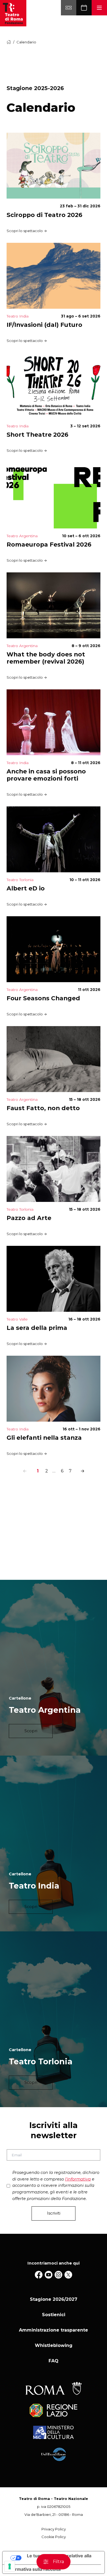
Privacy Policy (54, 2529)
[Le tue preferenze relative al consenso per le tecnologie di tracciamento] (10, 2566)
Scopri (31, 1731)
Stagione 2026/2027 (54, 2299)
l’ (78, 2179)
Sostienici (54, 2315)
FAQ (54, 2361)
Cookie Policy (54, 2537)
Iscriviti (54, 2213)
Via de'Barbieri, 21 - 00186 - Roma (54, 2515)
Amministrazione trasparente (54, 2330)
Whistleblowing (54, 2345)
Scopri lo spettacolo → (27, 231)
